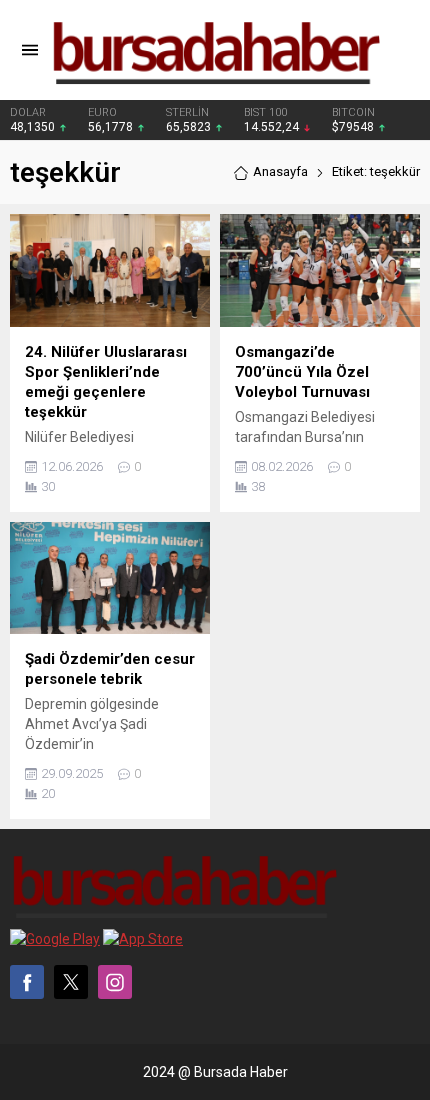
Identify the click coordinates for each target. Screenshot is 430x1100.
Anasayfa (280, 171)
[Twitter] (71, 982)
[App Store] (143, 939)
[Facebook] (27, 982)
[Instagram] (115, 982)
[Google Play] (55, 939)
